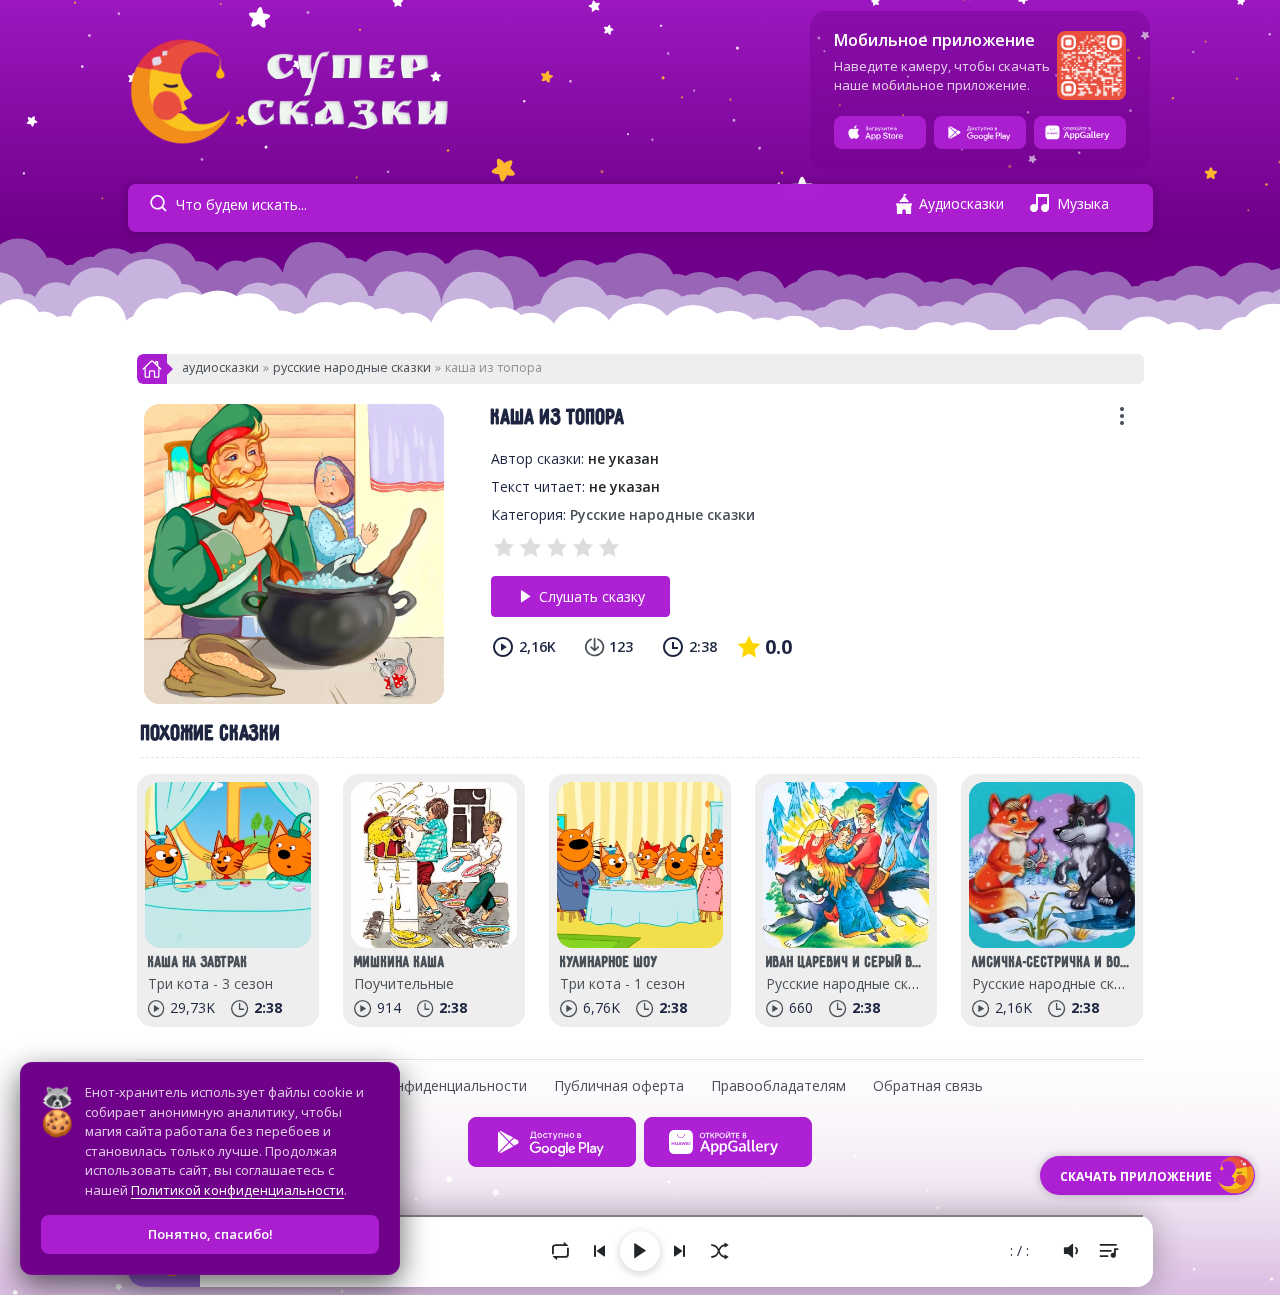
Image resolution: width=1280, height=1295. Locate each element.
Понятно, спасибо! (210, 1234)
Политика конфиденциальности (418, 1085)
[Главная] (152, 374)
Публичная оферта (619, 1085)
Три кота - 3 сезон (210, 983)
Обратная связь (928, 1085)
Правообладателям (778, 1085)
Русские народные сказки (352, 367)
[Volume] (1071, 1251)
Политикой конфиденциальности (237, 1190)
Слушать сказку (592, 596)
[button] (1122, 422)
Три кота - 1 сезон (622, 983)
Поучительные (404, 983)
